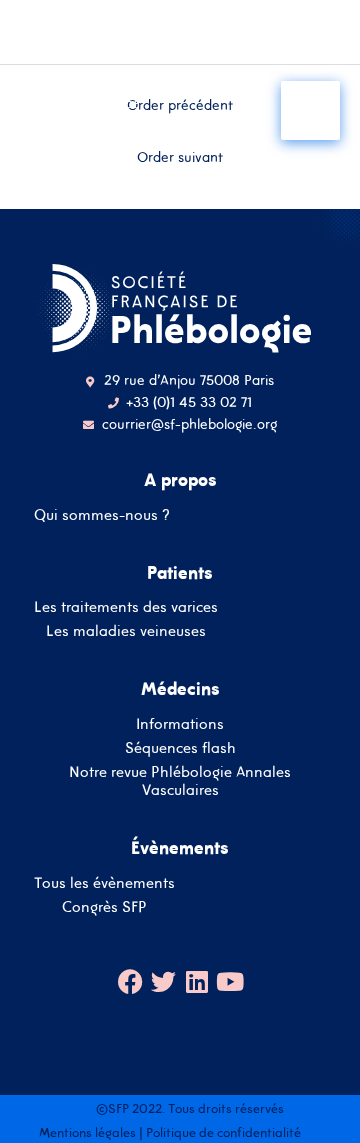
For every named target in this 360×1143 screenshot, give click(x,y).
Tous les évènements (104, 882)
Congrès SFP (104, 906)
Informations (180, 723)
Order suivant (180, 157)
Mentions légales (87, 1132)
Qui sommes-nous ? (102, 514)
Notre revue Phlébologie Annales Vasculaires (180, 780)
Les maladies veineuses (126, 630)
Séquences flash (180, 747)
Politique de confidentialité (223, 1132)
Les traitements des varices (126, 606)
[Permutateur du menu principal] (310, 110)
